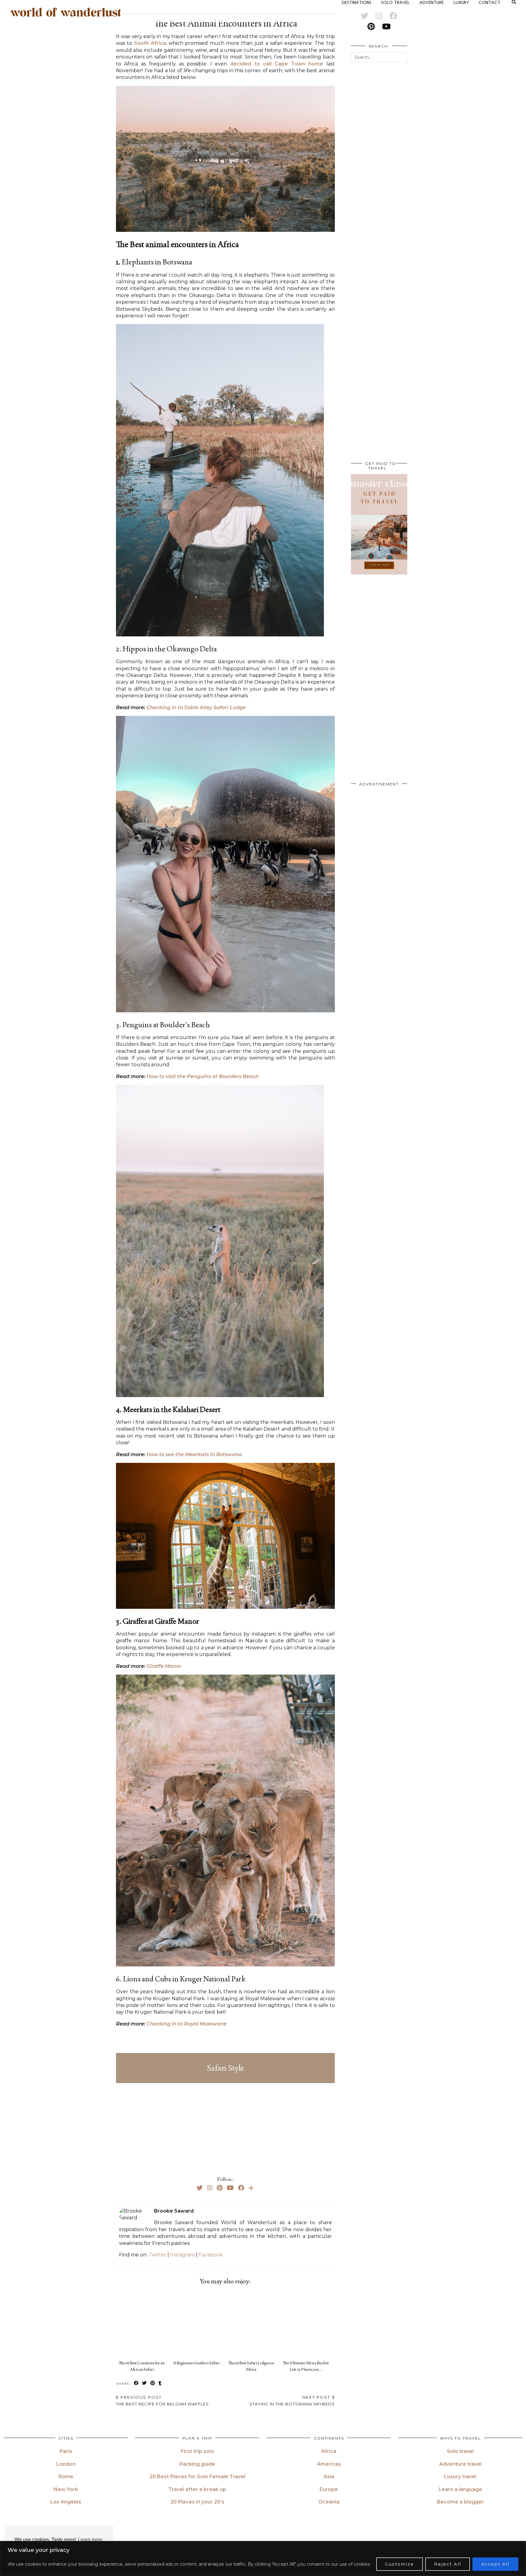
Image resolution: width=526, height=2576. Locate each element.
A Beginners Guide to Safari (196, 2363)
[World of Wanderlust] (66, 12)
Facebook (211, 2255)
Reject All (448, 2564)
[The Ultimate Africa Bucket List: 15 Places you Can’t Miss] (307, 2324)
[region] (263, 2558)
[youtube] (386, 27)
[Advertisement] (225, 2126)
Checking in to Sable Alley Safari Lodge (196, 708)
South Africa (150, 43)
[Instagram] (210, 2188)
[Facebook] (241, 2188)
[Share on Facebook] (137, 2383)
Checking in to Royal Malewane (186, 2024)
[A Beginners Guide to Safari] (198, 2324)
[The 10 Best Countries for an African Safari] (143, 2324)
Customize (400, 2564)
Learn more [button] (90, 2540)
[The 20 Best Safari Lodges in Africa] (253, 2324)
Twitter (157, 2255)
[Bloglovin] (251, 2188)
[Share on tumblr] (160, 2383)
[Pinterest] (220, 2188)
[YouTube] (230, 2188)
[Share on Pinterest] (153, 2383)
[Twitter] (200, 2188)
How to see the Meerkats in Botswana (194, 1454)
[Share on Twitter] (145, 2383)
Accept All (495, 2564)
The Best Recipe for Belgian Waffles (162, 2401)
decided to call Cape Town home (277, 64)
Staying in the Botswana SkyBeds (292, 2401)
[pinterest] (371, 27)
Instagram (182, 2255)
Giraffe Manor (164, 1666)
